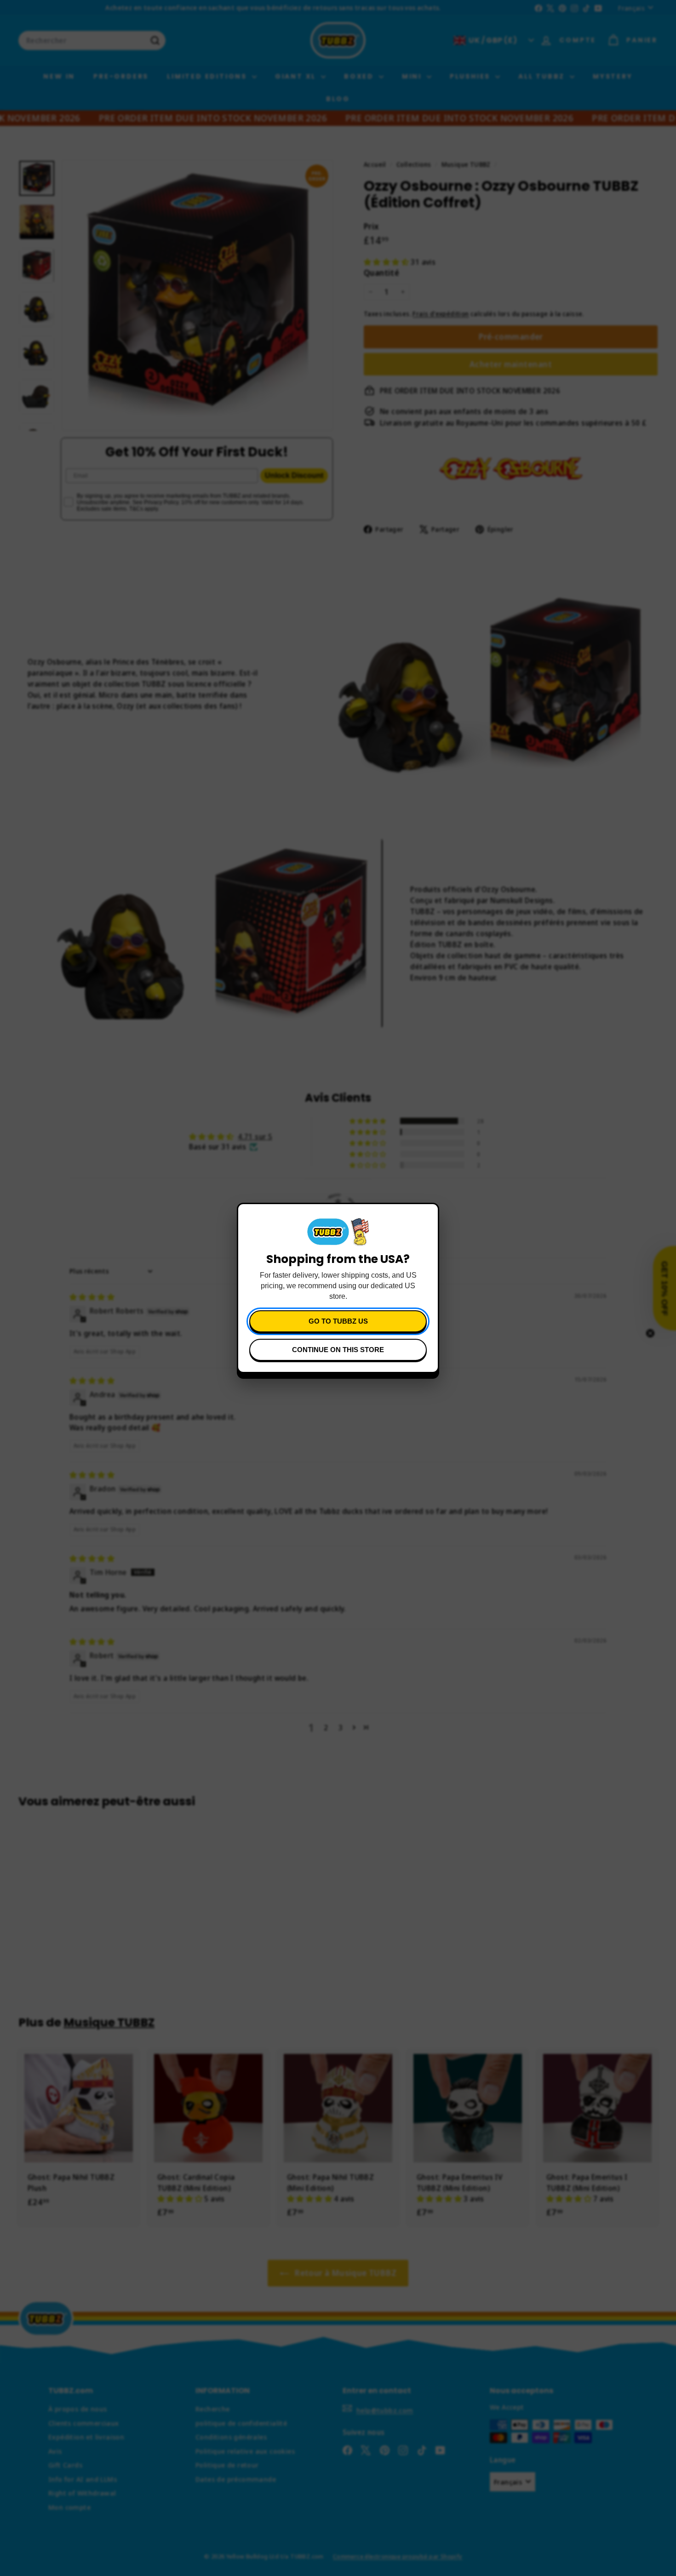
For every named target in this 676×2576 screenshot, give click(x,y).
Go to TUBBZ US (338, 1321)
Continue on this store (338, 1350)
